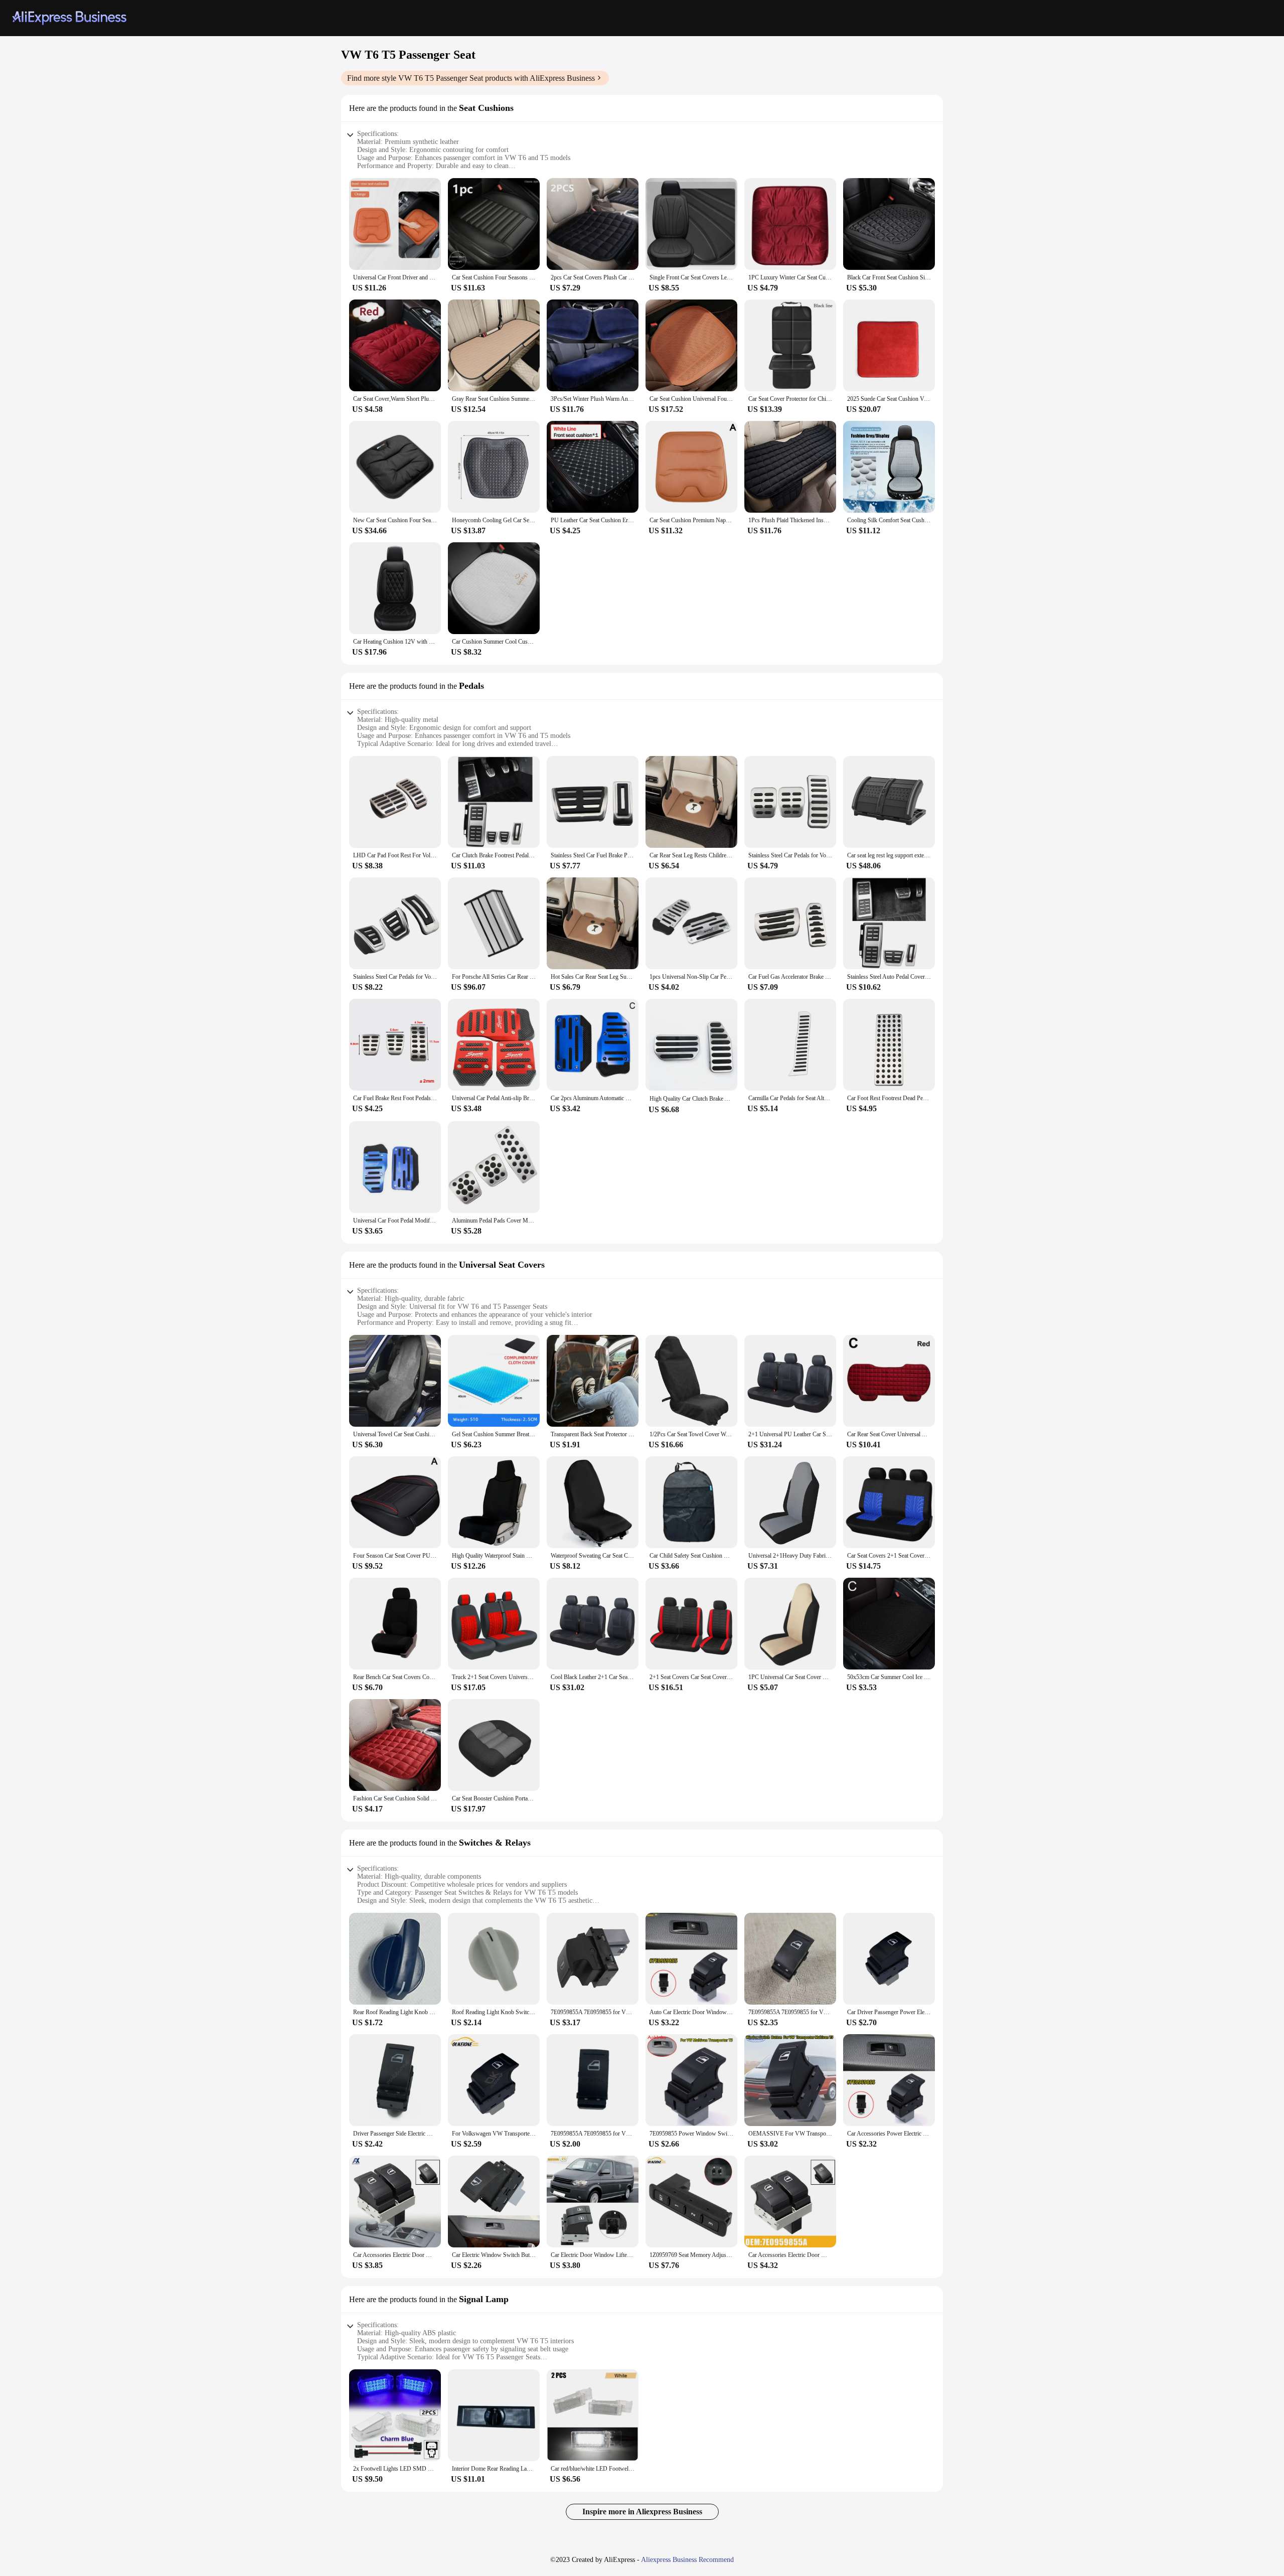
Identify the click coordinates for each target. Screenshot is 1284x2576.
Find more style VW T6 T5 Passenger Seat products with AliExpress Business (471, 78)
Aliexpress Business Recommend (687, 2560)
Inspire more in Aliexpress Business (642, 2512)
